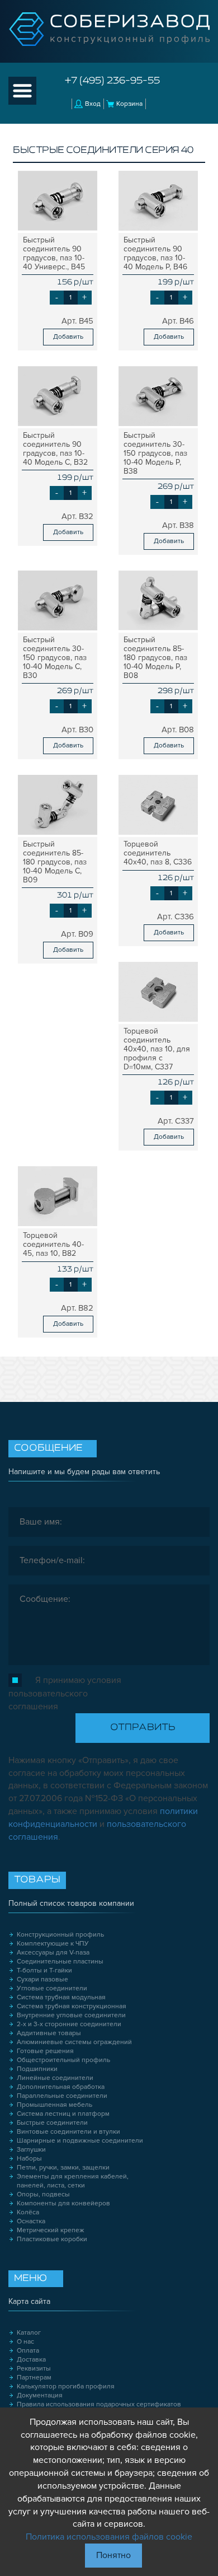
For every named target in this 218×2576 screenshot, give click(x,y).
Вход (93, 104)
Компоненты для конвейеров (63, 2203)
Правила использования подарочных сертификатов (99, 2404)
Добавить (68, 337)
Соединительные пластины (60, 1962)
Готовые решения (45, 2051)
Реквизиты (34, 2369)
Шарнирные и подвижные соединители (80, 2141)
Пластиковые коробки (52, 2239)
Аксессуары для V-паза (53, 1953)
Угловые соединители (52, 1988)
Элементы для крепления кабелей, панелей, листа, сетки (73, 2181)
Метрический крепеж (51, 2230)
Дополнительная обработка (61, 2087)
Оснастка (31, 2221)
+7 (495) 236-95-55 (112, 81)
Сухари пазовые (42, 1979)
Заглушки (31, 2150)
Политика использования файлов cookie (109, 2537)
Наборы (29, 2159)
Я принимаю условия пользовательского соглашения (65, 1693)
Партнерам (34, 2378)
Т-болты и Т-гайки (44, 1970)
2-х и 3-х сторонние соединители (69, 2024)
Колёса (28, 2212)
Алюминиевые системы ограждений (74, 2042)
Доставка (31, 2360)
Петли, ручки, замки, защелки (63, 2168)
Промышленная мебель (54, 2105)
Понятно (113, 2555)
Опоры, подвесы (43, 2194)
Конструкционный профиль (60, 1935)
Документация (40, 2395)
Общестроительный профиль (63, 2060)
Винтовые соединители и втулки (68, 2132)
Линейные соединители (55, 2078)
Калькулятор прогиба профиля (66, 2386)
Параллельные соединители (62, 2096)
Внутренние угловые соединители (71, 2015)
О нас (25, 2342)
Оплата (28, 2351)
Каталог (29, 2333)
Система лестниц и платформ (63, 2114)
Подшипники (37, 2069)
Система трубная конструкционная (72, 2006)
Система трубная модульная (61, 1997)
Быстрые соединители (52, 2123)
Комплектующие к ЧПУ (53, 1944)
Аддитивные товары (49, 2033)
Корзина (129, 104)
